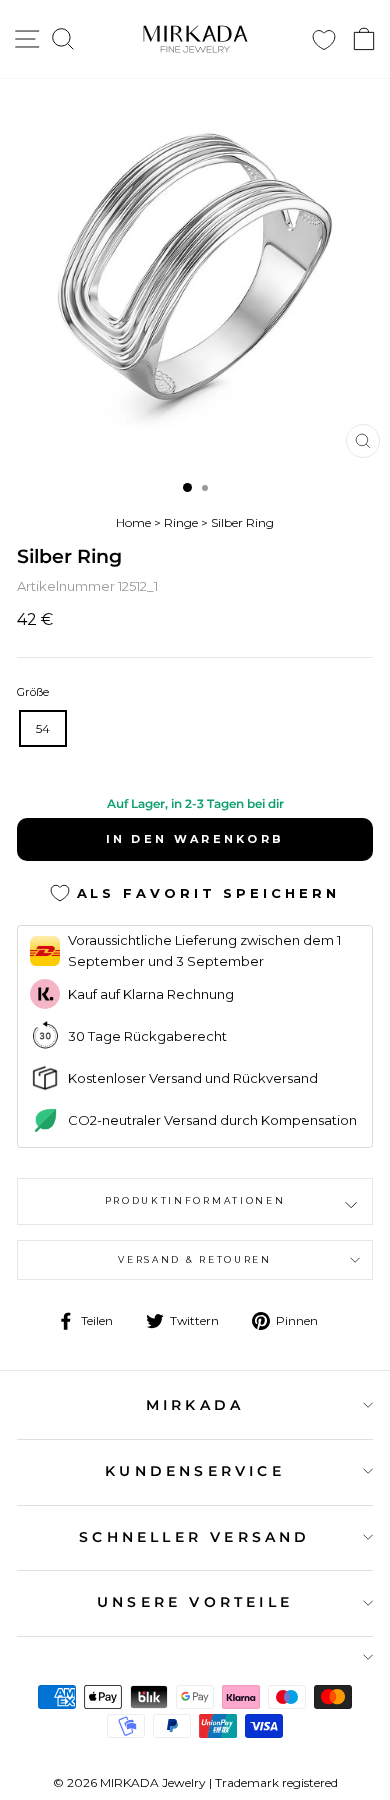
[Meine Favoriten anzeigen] (324, 39)
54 (43, 728)
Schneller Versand (194, 1537)
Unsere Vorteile (195, 1602)
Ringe (181, 522)
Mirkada (195, 1405)
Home (133, 522)
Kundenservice (195, 1471)
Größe (33, 692)
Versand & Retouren (194, 1259)
